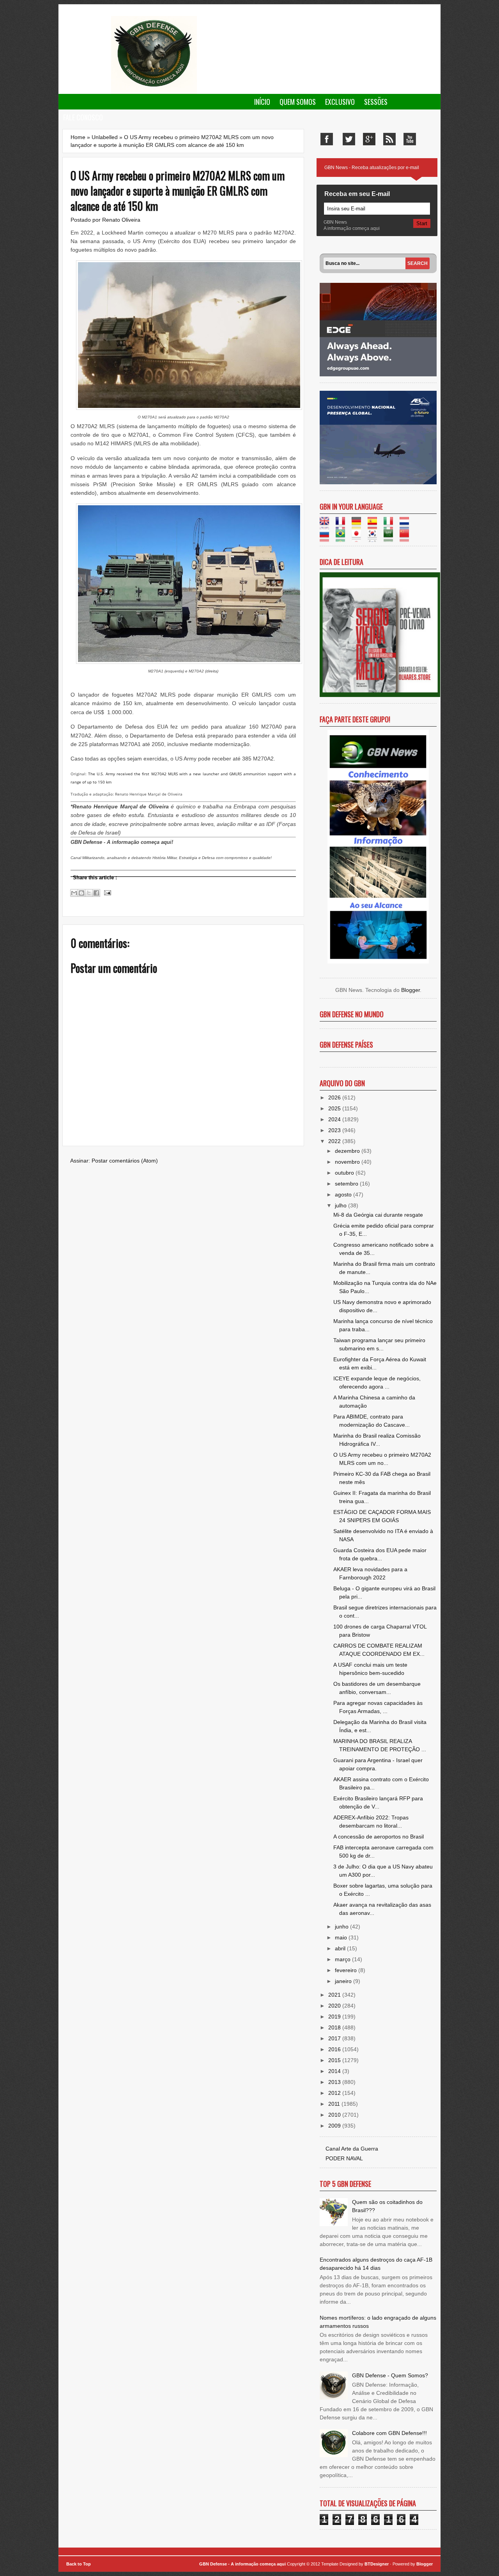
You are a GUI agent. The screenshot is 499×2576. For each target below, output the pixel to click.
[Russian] (327, 538)
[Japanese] (359, 538)
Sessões (376, 102)
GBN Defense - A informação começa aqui (242, 2564)
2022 (335, 1141)
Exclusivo (340, 102)
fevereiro (347, 1970)
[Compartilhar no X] (89, 893)
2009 (335, 2126)
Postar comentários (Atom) (125, 1161)
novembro (348, 1162)
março (343, 1959)
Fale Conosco (83, 117)
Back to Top (79, 2564)
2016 (335, 2049)
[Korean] (375, 538)
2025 (335, 1108)
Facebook (327, 139)
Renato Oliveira (121, 220)
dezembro (348, 1151)
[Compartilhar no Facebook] (96, 893)
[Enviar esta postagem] (106, 892)
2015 (335, 2060)
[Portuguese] (343, 538)
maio (342, 1937)
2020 (335, 2006)
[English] (327, 525)
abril (341, 1948)
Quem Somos (298, 102)
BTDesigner (377, 2564)
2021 (335, 1995)
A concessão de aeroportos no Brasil (379, 1837)
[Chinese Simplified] (407, 538)
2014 (335, 2071)
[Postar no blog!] (81, 893)
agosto (344, 1194)
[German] (359, 525)
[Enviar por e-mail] (74, 893)
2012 (335, 2093)
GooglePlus (369, 139)
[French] (343, 525)
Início (262, 102)
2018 (335, 2027)
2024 (335, 1119)
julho (342, 1205)
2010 (335, 2115)
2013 (335, 2082)
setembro (347, 1184)
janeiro (344, 1981)
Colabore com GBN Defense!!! (389, 2433)
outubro (345, 1173)
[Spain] (375, 525)
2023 (335, 1130)
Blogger (411, 990)
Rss (389, 139)
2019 (335, 2017)
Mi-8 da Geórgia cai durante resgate (378, 1215)
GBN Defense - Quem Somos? (390, 2375)
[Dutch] (407, 525)
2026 (335, 1097)
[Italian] (391, 525)
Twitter (349, 139)
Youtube (410, 139)
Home (78, 137)
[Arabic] (391, 538)
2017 (335, 2038)
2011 (335, 2104)
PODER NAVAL (344, 2158)
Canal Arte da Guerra (352, 2149)
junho (342, 1927)
